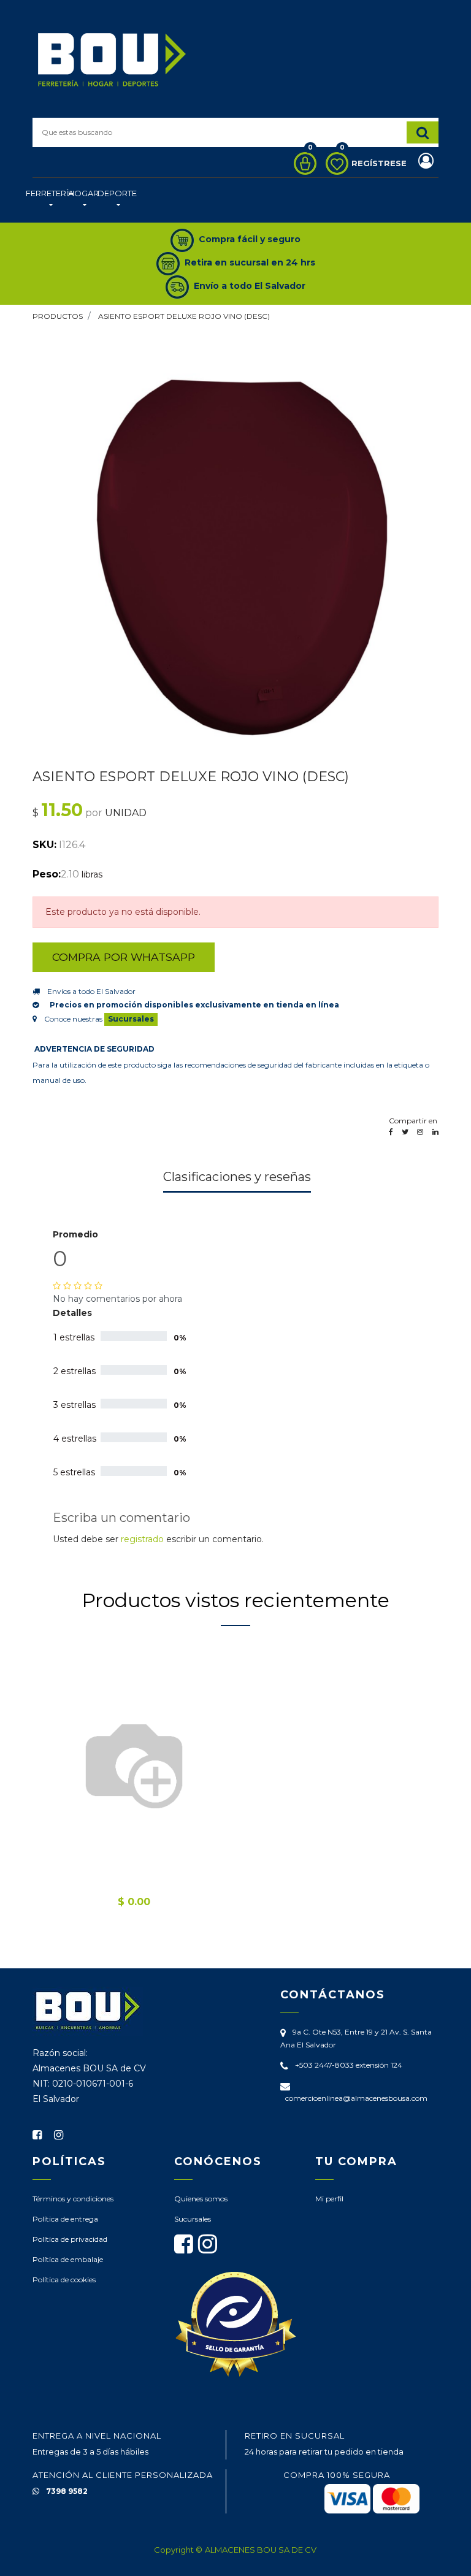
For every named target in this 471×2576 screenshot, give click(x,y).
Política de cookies (64, 2280)
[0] (302, 163)
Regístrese (380, 163)
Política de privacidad (70, 2239)
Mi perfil (329, 2199)
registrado (142, 1539)
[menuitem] (50, 200)
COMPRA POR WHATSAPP (124, 957)
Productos (58, 316)
